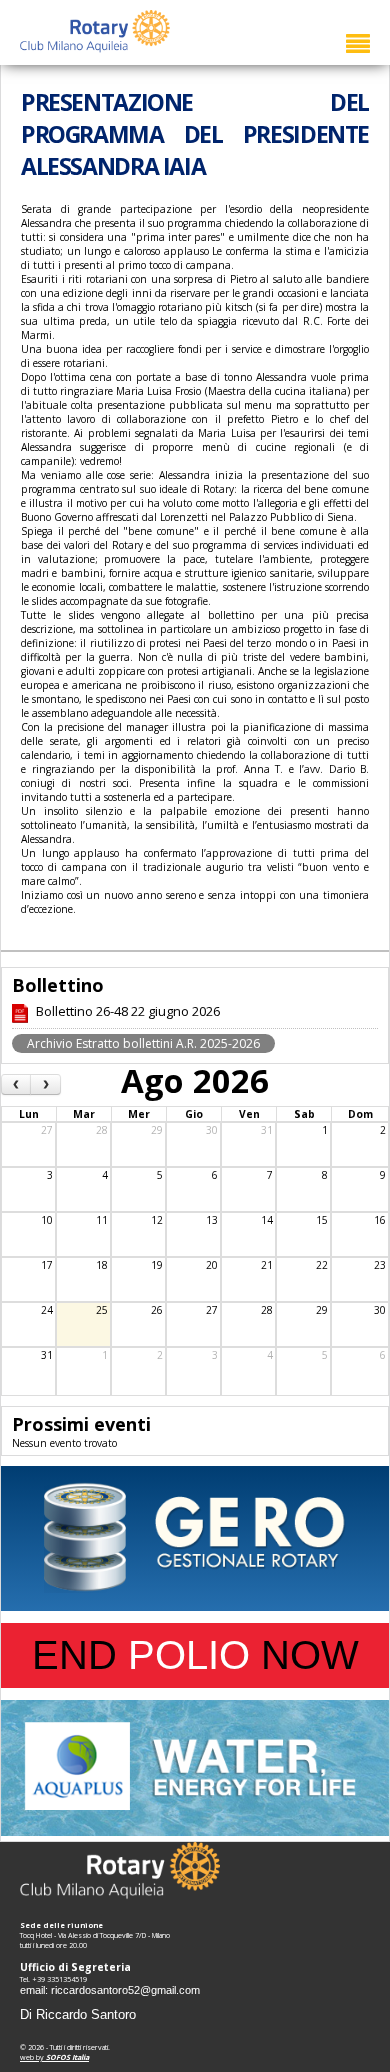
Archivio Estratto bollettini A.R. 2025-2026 (143, 1043)
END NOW (195, 1655)
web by (54, 2057)
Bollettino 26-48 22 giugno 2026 (128, 1011)
